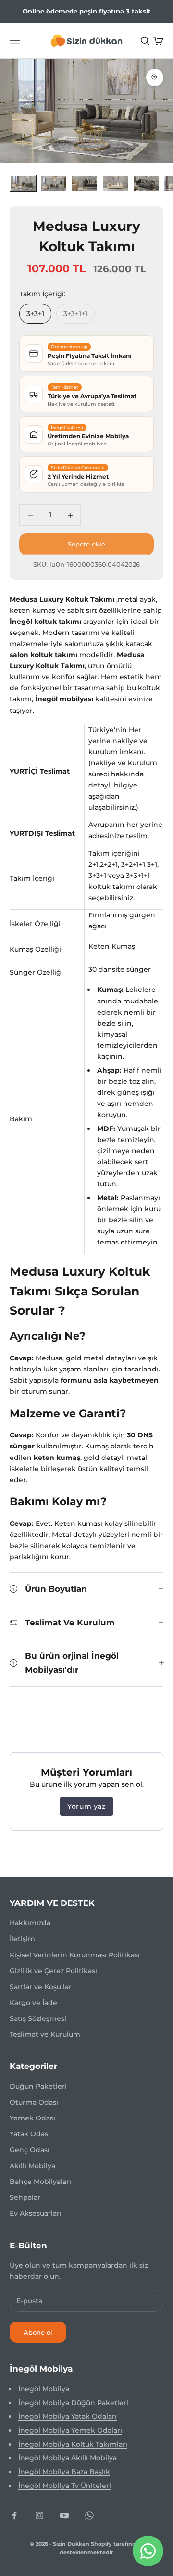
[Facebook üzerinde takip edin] (14, 2515)
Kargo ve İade (33, 2003)
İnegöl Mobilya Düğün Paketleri (73, 2403)
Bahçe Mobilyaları (40, 2182)
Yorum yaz (86, 1806)
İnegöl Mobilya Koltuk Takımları (73, 2444)
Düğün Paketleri (38, 2086)
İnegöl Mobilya (44, 2389)
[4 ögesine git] (115, 183)
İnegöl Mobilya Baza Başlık (64, 2472)
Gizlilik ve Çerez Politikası (53, 1971)
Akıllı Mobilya (32, 2166)
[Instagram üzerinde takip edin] (39, 2515)
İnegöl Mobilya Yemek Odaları (70, 2430)
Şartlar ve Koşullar (41, 1987)
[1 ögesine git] (23, 183)
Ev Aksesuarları (36, 2213)
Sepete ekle (86, 544)
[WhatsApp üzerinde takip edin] (89, 2515)
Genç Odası (30, 2150)
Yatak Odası (30, 2134)
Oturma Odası (34, 2102)
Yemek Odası (32, 2118)
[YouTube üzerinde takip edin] (64, 2515)
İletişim (22, 1939)
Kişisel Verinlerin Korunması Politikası (75, 1955)
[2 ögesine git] (54, 183)
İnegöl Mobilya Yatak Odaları (68, 2416)
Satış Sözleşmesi (38, 2018)
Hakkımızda (30, 1923)
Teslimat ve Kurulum (45, 2034)
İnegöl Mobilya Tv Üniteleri (65, 2486)
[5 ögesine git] (146, 183)
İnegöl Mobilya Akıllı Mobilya (68, 2458)
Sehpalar (25, 2197)
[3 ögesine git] (85, 183)
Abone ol (38, 2332)
